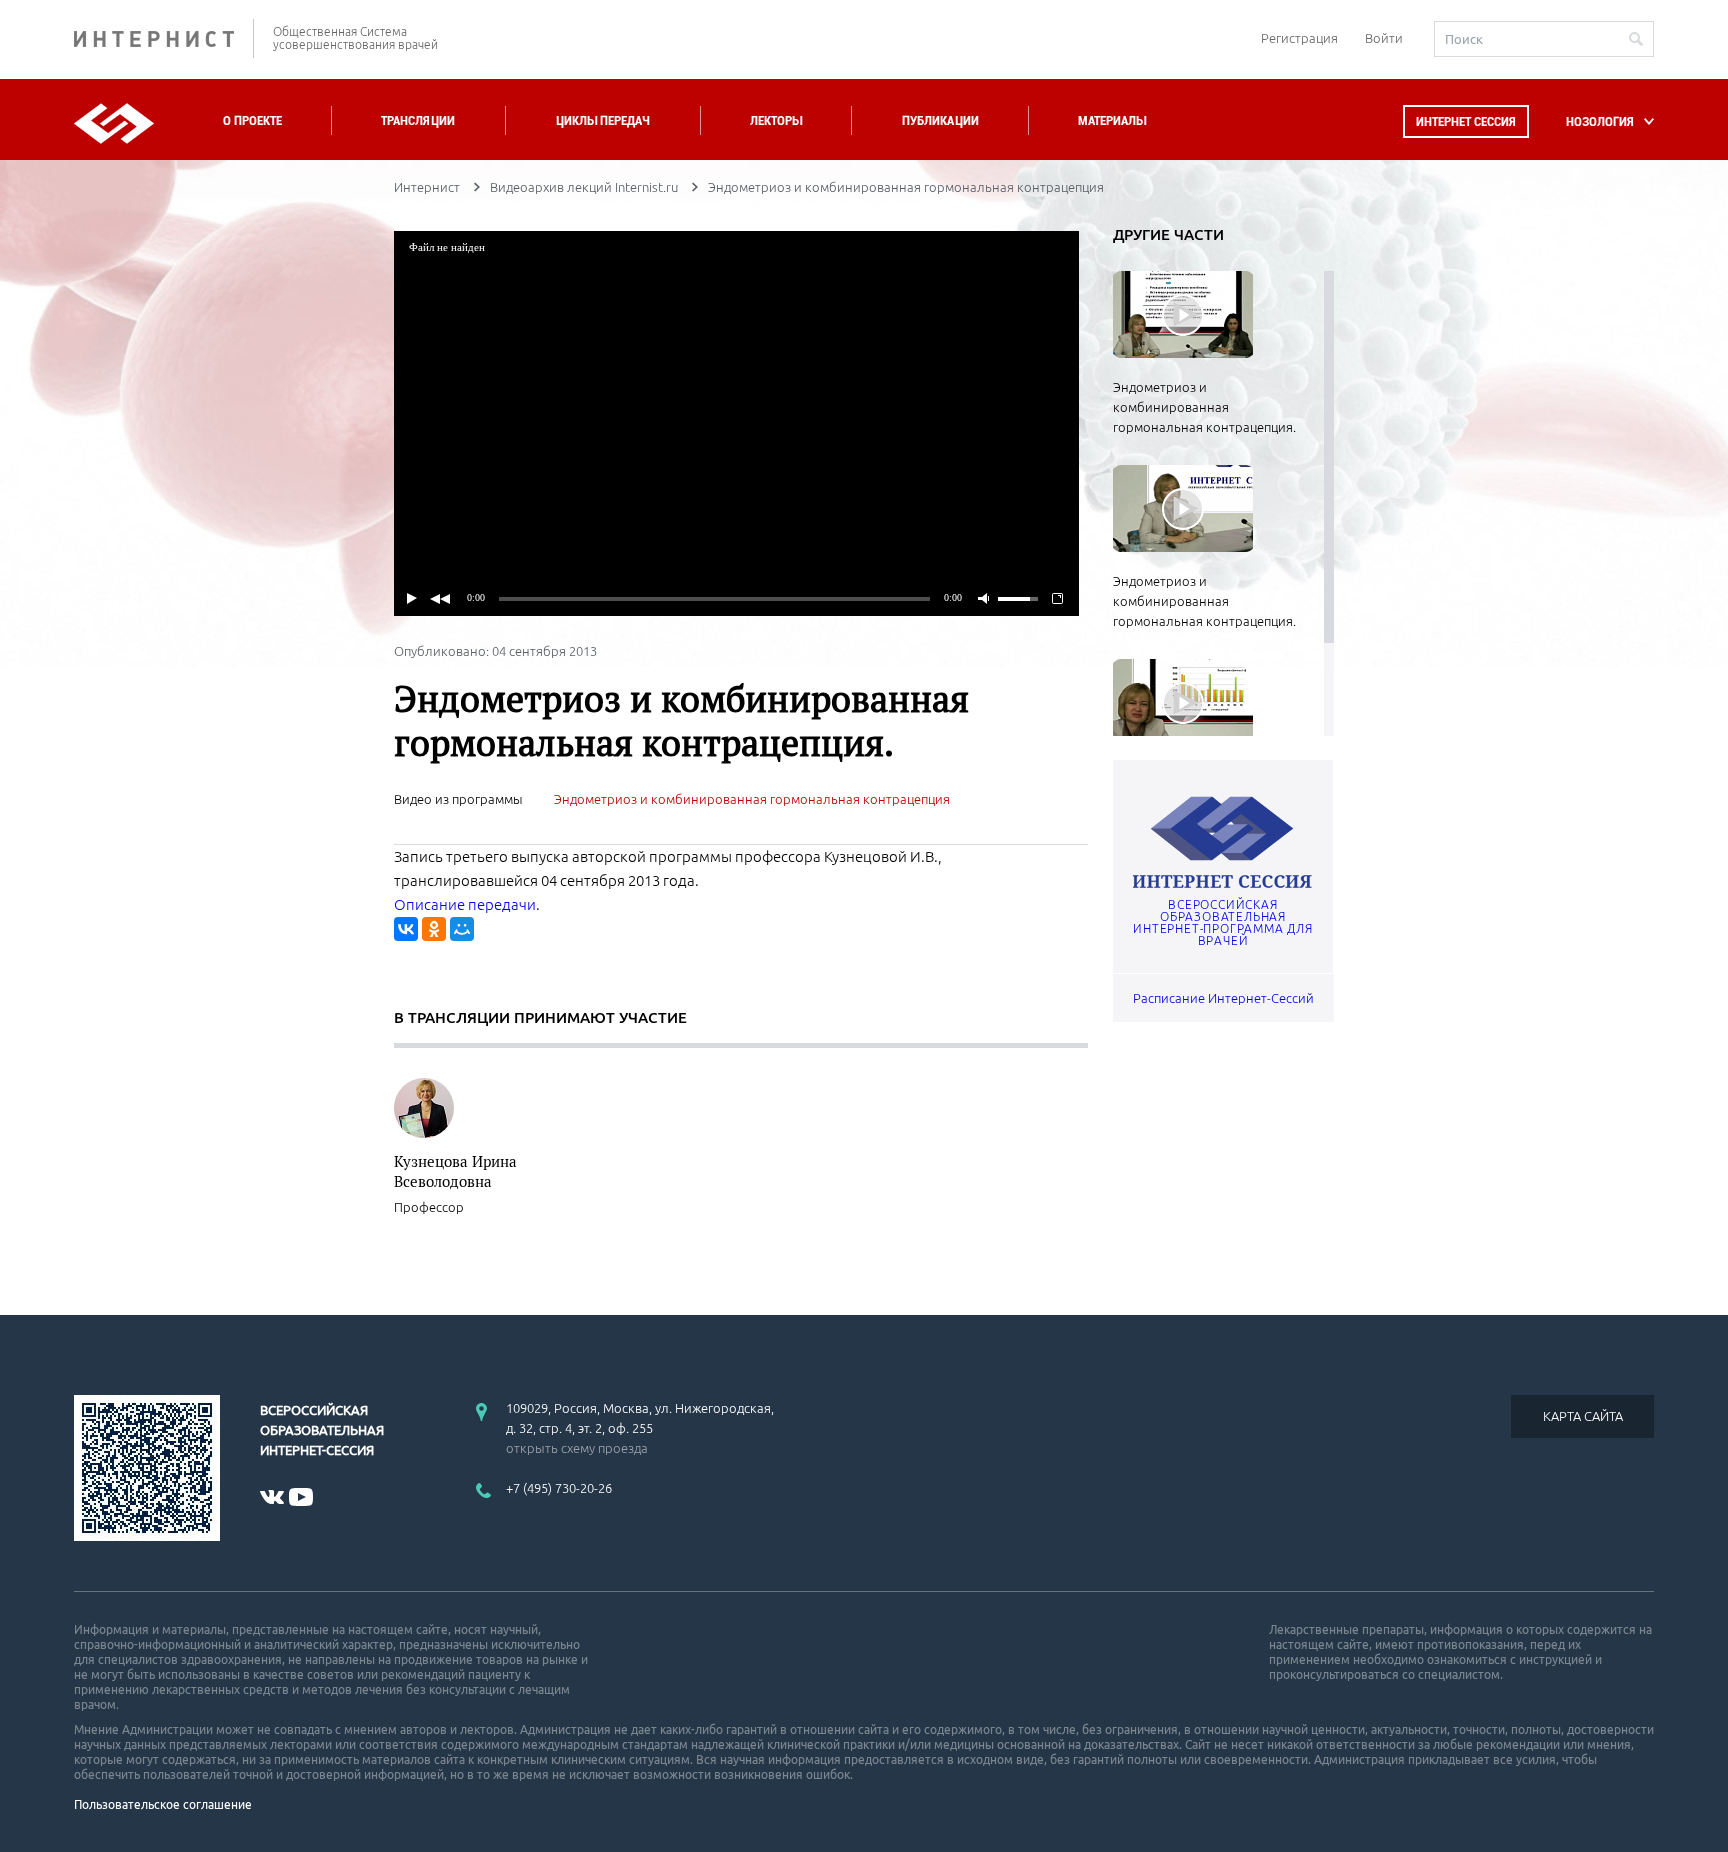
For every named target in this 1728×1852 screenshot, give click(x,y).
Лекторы (776, 120)
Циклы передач (602, 120)
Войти (1384, 38)
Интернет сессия (1466, 121)
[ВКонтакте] (406, 929)
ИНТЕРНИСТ (164, 38)
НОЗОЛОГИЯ (1600, 121)
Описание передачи (465, 904)
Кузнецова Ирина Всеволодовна (455, 1171)
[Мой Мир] (462, 929)
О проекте (252, 120)
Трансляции (418, 120)
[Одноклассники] (434, 929)
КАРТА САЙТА (1583, 1416)
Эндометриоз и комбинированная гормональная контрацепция (752, 799)
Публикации (940, 120)
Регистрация (1299, 38)
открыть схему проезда (577, 1448)
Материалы (1112, 120)
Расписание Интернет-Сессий (1223, 998)
